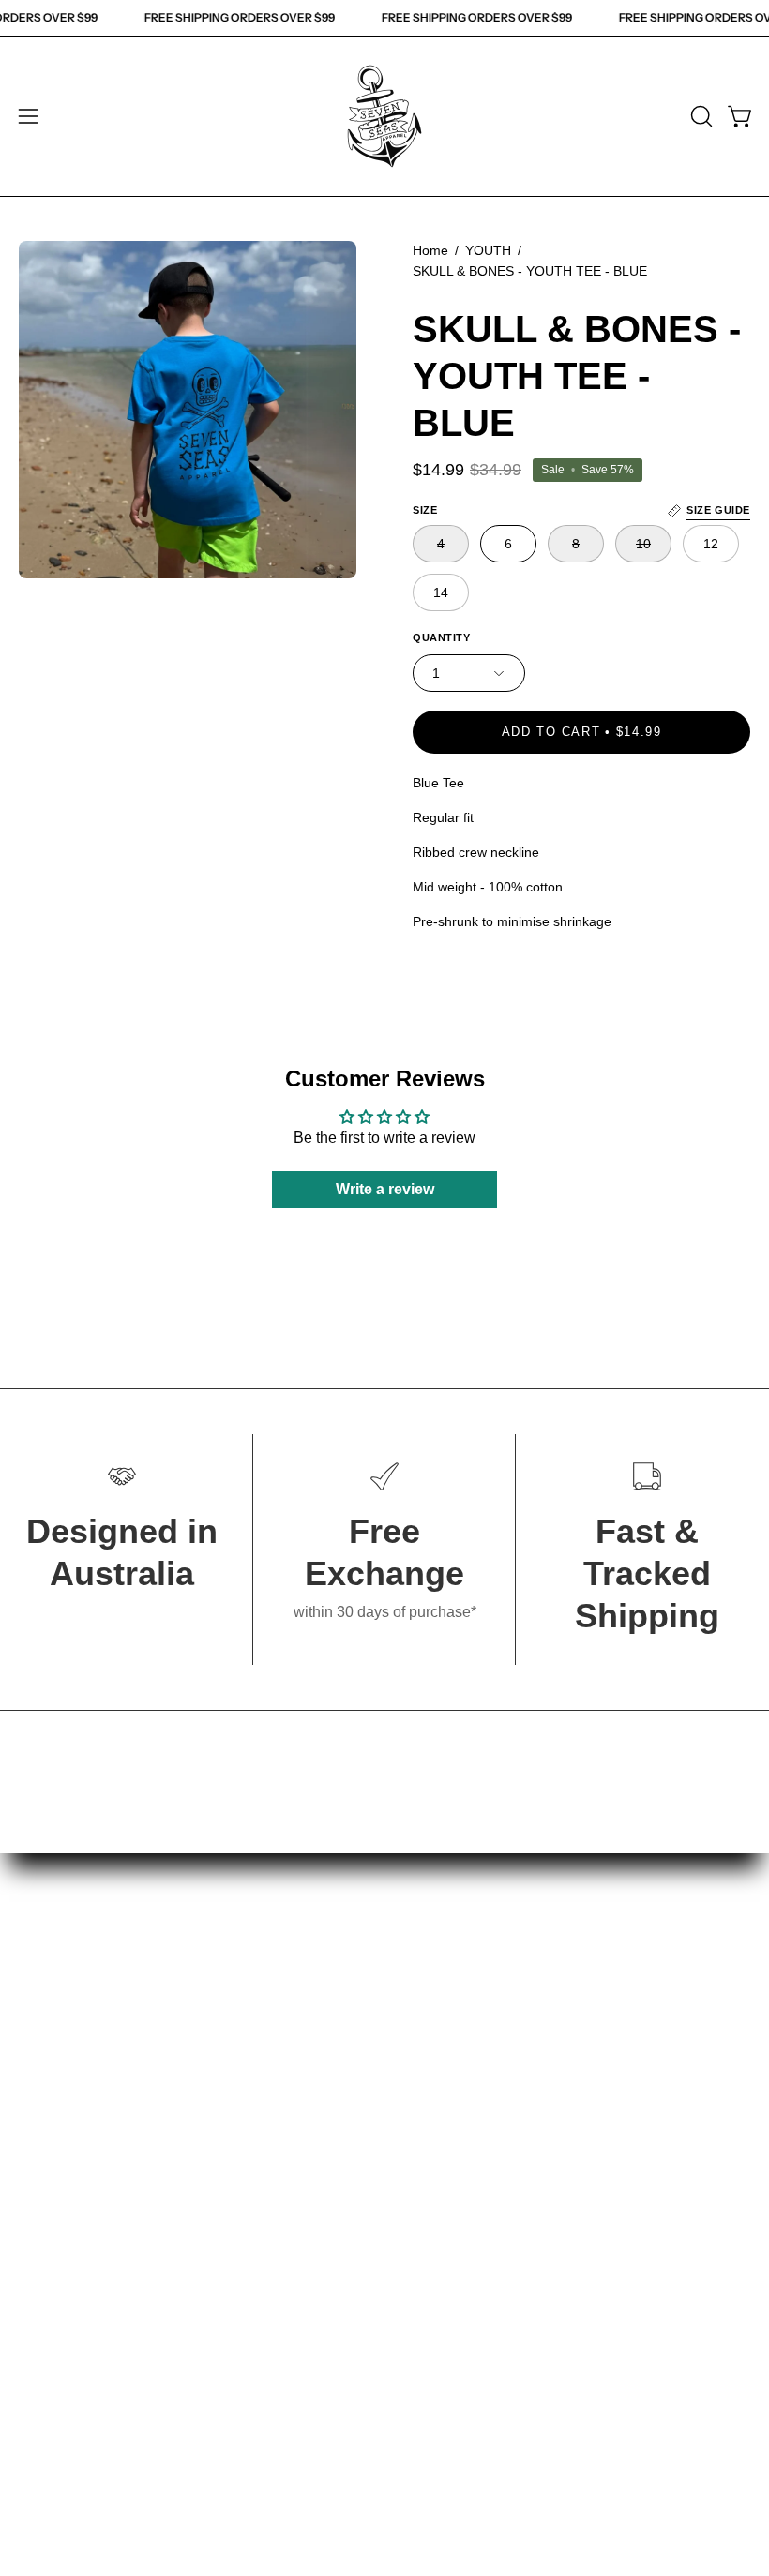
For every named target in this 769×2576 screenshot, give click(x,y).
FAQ (418, 2045)
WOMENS (53, 2014)
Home (430, 250)
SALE (38, 2169)
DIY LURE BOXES (82, 2107)
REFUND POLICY (465, 2107)
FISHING (49, 2076)
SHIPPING (439, 2076)
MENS (41, 1983)
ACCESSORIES (74, 2138)
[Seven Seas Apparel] (384, 116)
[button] (700, 116)
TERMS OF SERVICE (478, 2138)
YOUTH (488, 250)
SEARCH (436, 1983)
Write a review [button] (385, 1189)
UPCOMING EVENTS (477, 2014)
